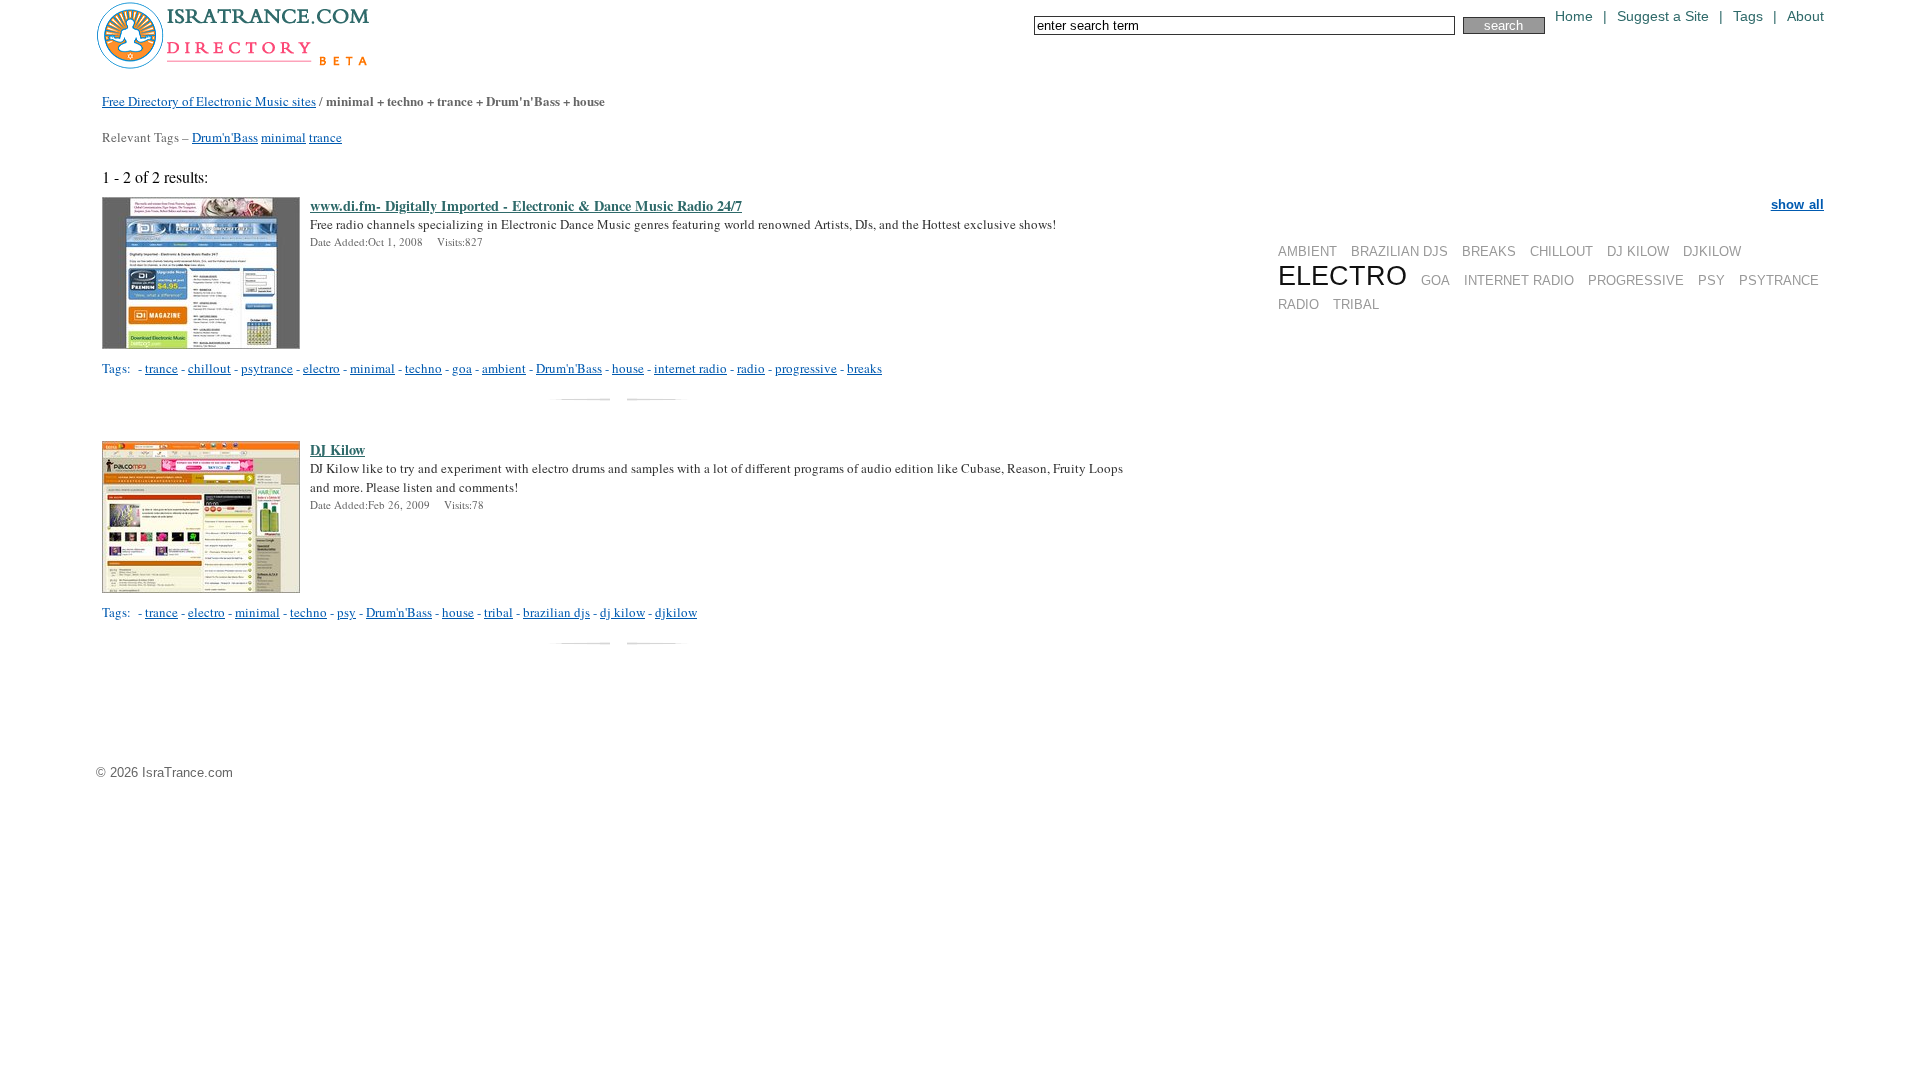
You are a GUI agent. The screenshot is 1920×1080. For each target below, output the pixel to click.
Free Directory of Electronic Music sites (209, 101)
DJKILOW (1712, 251)
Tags (1748, 16)
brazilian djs (556, 612)
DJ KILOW (1638, 251)
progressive (806, 368)
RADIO (1298, 304)
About (1805, 16)
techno (423, 368)
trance (325, 137)
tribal (498, 612)
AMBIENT (1307, 251)
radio (751, 368)
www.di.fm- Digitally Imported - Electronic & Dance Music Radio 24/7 (526, 206)
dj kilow (622, 612)
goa (462, 368)
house (628, 368)
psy (346, 612)
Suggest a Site (1663, 16)
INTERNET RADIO (1519, 280)
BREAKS (1489, 251)
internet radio (690, 368)
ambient (504, 368)
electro (321, 368)
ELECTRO (1342, 275)
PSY (1711, 280)
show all (1797, 204)
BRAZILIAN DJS (1399, 251)
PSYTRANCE (1779, 280)
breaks (864, 368)
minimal (283, 137)
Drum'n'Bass (225, 137)
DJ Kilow (337, 450)
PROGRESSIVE (1636, 280)
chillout (209, 368)
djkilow (676, 612)
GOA (1435, 280)
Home (1574, 16)
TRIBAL (1356, 304)
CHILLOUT (1561, 251)
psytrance (267, 368)
